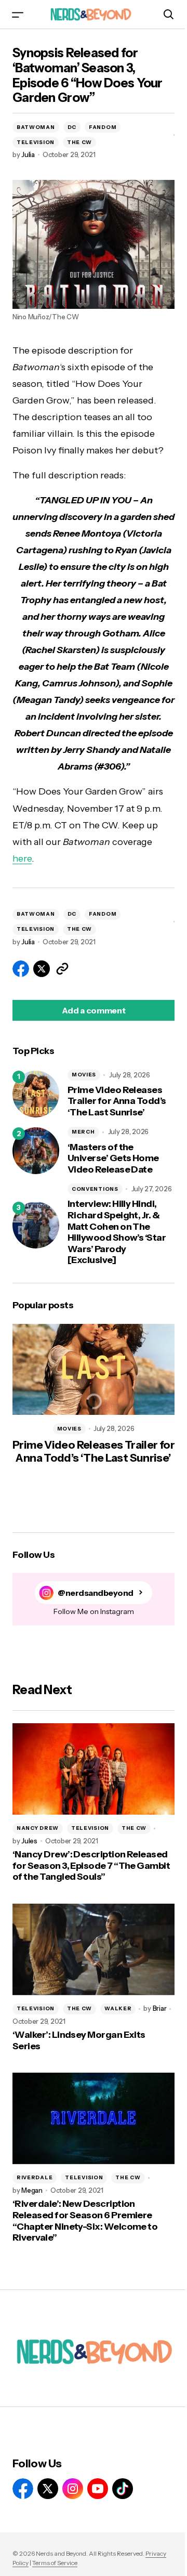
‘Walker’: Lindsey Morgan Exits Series (79, 2041)
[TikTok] (123, 2489)
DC (72, 127)
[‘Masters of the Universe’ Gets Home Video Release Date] (36, 1151)
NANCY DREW (38, 1828)
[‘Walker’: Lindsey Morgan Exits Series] (94, 1949)
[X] (48, 2489)
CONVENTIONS (95, 1189)
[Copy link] (62, 969)
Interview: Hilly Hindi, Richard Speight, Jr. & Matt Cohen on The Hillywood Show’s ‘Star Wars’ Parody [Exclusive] (117, 1232)
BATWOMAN (36, 127)
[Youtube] (98, 2489)
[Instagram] (73, 2489)
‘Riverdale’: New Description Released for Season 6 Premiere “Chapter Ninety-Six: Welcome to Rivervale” (85, 2221)
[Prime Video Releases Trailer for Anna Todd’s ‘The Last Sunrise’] (36, 1094)
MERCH (83, 1132)
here (22, 858)
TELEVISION (36, 142)
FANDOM (103, 127)
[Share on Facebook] (21, 969)
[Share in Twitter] (42, 969)
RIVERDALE (35, 2177)
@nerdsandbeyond (96, 1593)
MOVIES (84, 1075)
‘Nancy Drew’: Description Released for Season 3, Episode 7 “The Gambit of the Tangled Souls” (91, 1866)
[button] (18, 14)
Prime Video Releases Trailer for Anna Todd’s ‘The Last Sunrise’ (117, 1101)
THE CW (79, 142)
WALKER (118, 2008)
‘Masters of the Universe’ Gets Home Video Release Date (113, 1159)
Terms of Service (55, 2563)
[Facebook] (23, 2489)
